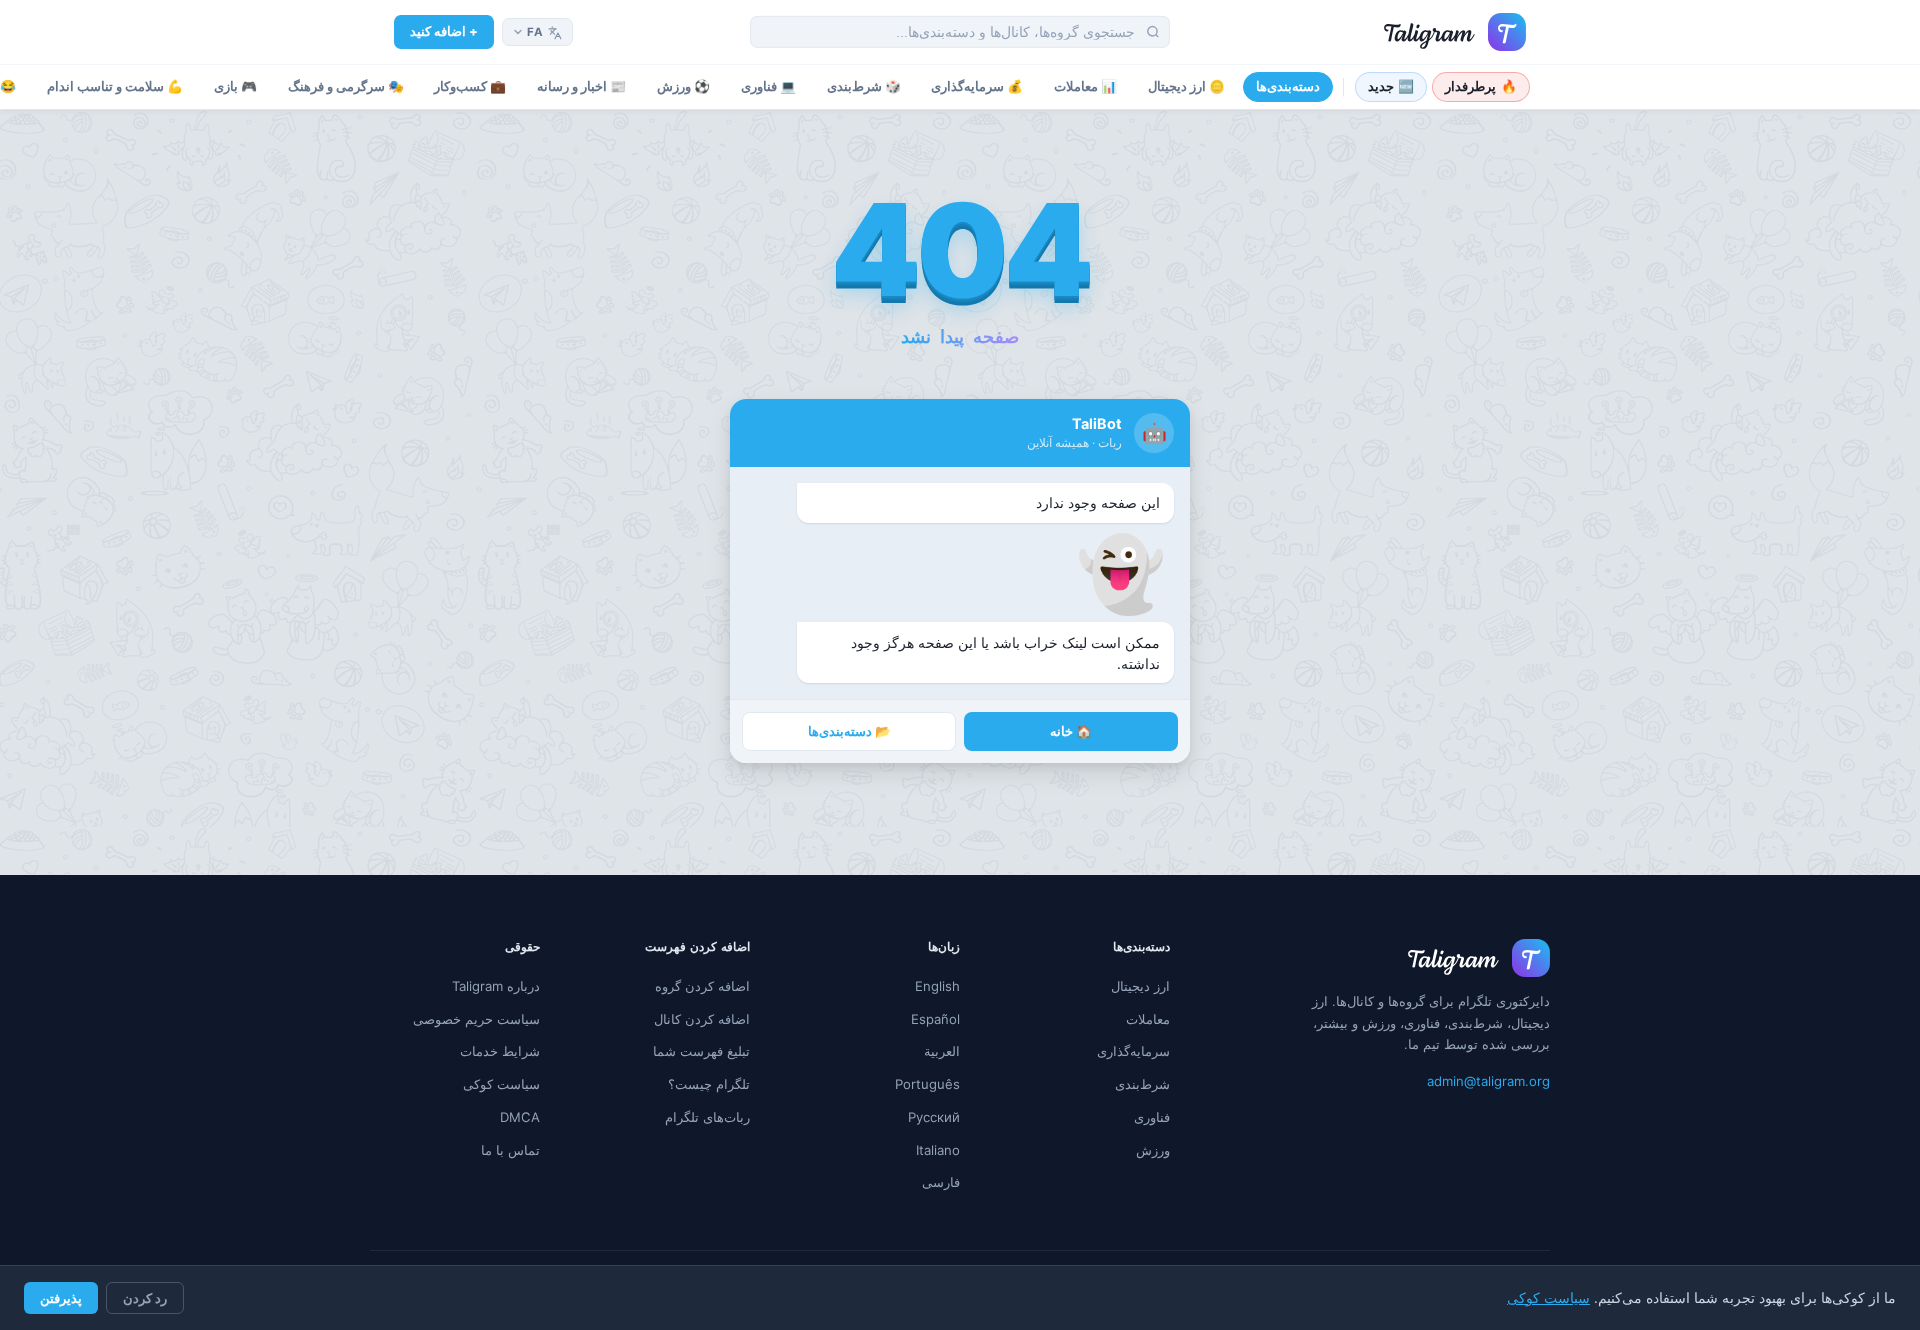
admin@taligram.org (1488, 1081)
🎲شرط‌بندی (864, 86)
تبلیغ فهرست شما (701, 1051)
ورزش (1153, 1150)
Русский (934, 1117)
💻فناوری (768, 86)
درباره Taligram (496, 986)
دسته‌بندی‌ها (1288, 86)
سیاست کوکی (1548, 1298)
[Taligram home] (1455, 32)
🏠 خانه (1071, 731)
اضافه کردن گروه (702, 986)
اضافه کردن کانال (702, 1019)
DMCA (520, 1117)
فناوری (1152, 1117)
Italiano (938, 1150)
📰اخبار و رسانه (581, 86)
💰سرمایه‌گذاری (977, 86)
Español (935, 1019)
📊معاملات (1085, 86)
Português (927, 1084)
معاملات (1148, 1019)
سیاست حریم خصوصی (476, 1019)
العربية (942, 1051)
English (937, 986)
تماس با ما (510, 1150)
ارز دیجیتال (1140, 986)
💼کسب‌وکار (470, 86)
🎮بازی (235, 86)
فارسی (941, 1182)
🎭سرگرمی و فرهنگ (346, 86)
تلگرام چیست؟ (709, 1084)
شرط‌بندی (1142, 1084)
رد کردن (145, 1298)
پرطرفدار (1481, 86)
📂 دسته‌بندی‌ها (849, 731)
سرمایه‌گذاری (1133, 1051)
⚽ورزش (683, 86)
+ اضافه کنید (444, 31)
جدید (1391, 86)
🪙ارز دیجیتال (1186, 86)
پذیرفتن (61, 1298)
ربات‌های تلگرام (707, 1117)
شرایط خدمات (500, 1051)
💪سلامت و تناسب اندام (115, 86)
